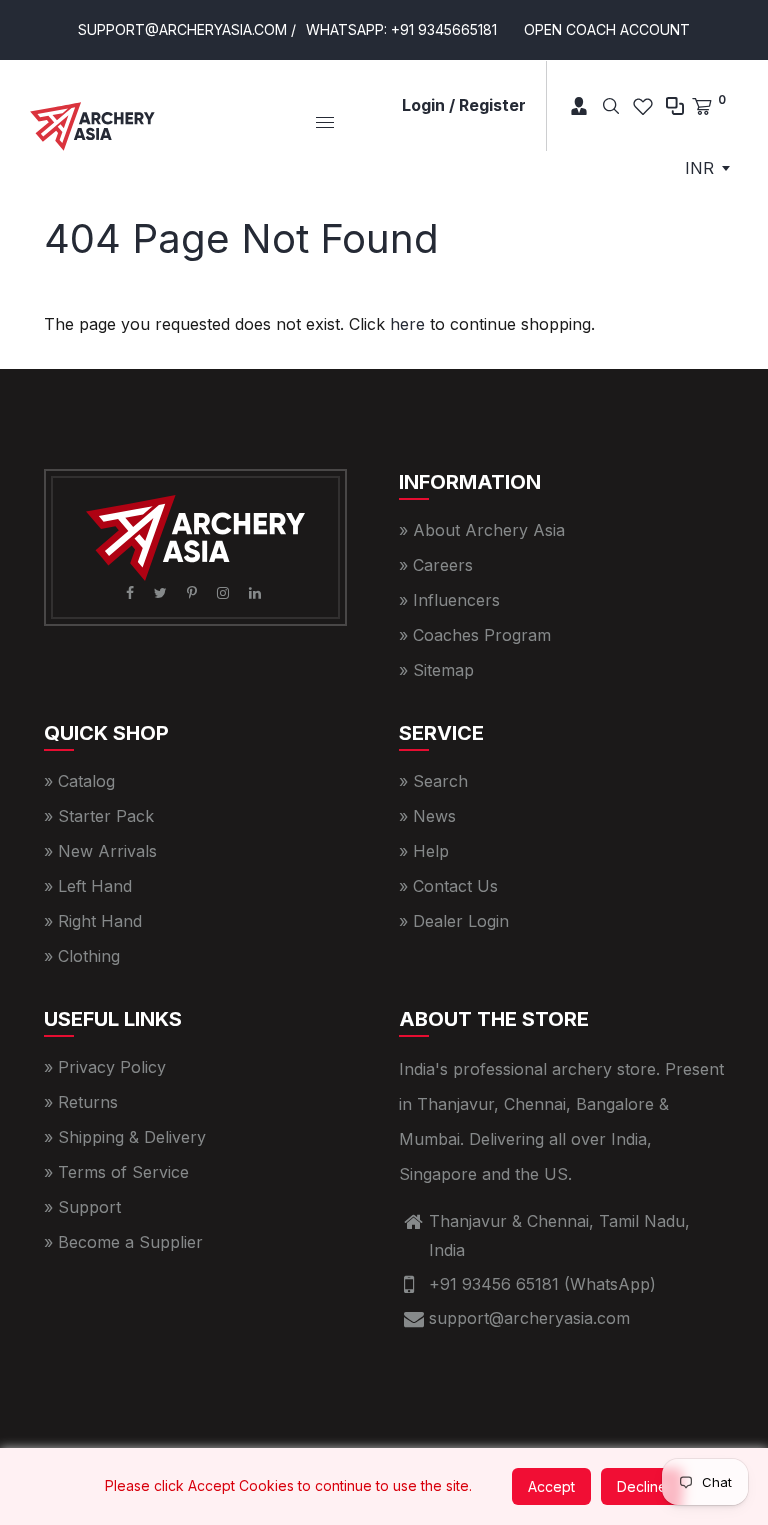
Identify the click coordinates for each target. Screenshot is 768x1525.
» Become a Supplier (123, 1242)
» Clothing (82, 956)
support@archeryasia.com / (187, 29)
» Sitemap (436, 670)
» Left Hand (88, 886)
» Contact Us (448, 886)
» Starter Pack (99, 816)
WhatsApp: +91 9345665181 (401, 29)
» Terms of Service (116, 1172)
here (407, 324)
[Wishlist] (643, 106)
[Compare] (675, 106)
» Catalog (79, 781)
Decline (642, 1486)
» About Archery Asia (482, 530)
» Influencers (449, 600)
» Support (82, 1207)
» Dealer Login (454, 921)
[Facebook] (132, 592)
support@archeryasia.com (529, 1318)
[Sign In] (571, 106)
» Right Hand (93, 921)
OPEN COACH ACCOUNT (607, 29)
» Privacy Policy (105, 1067)
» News (427, 816)
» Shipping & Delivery (125, 1137)
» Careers (436, 565)
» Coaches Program (475, 635)
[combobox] (707, 168)
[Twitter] (162, 592)
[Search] (611, 106)
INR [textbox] (699, 168)
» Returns (81, 1102)
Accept (551, 1486)
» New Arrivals (100, 851)
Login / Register (464, 105)
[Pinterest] (194, 592)
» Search (433, 781)
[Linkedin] (257, 592)
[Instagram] (225, 592)
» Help (424, 851)
